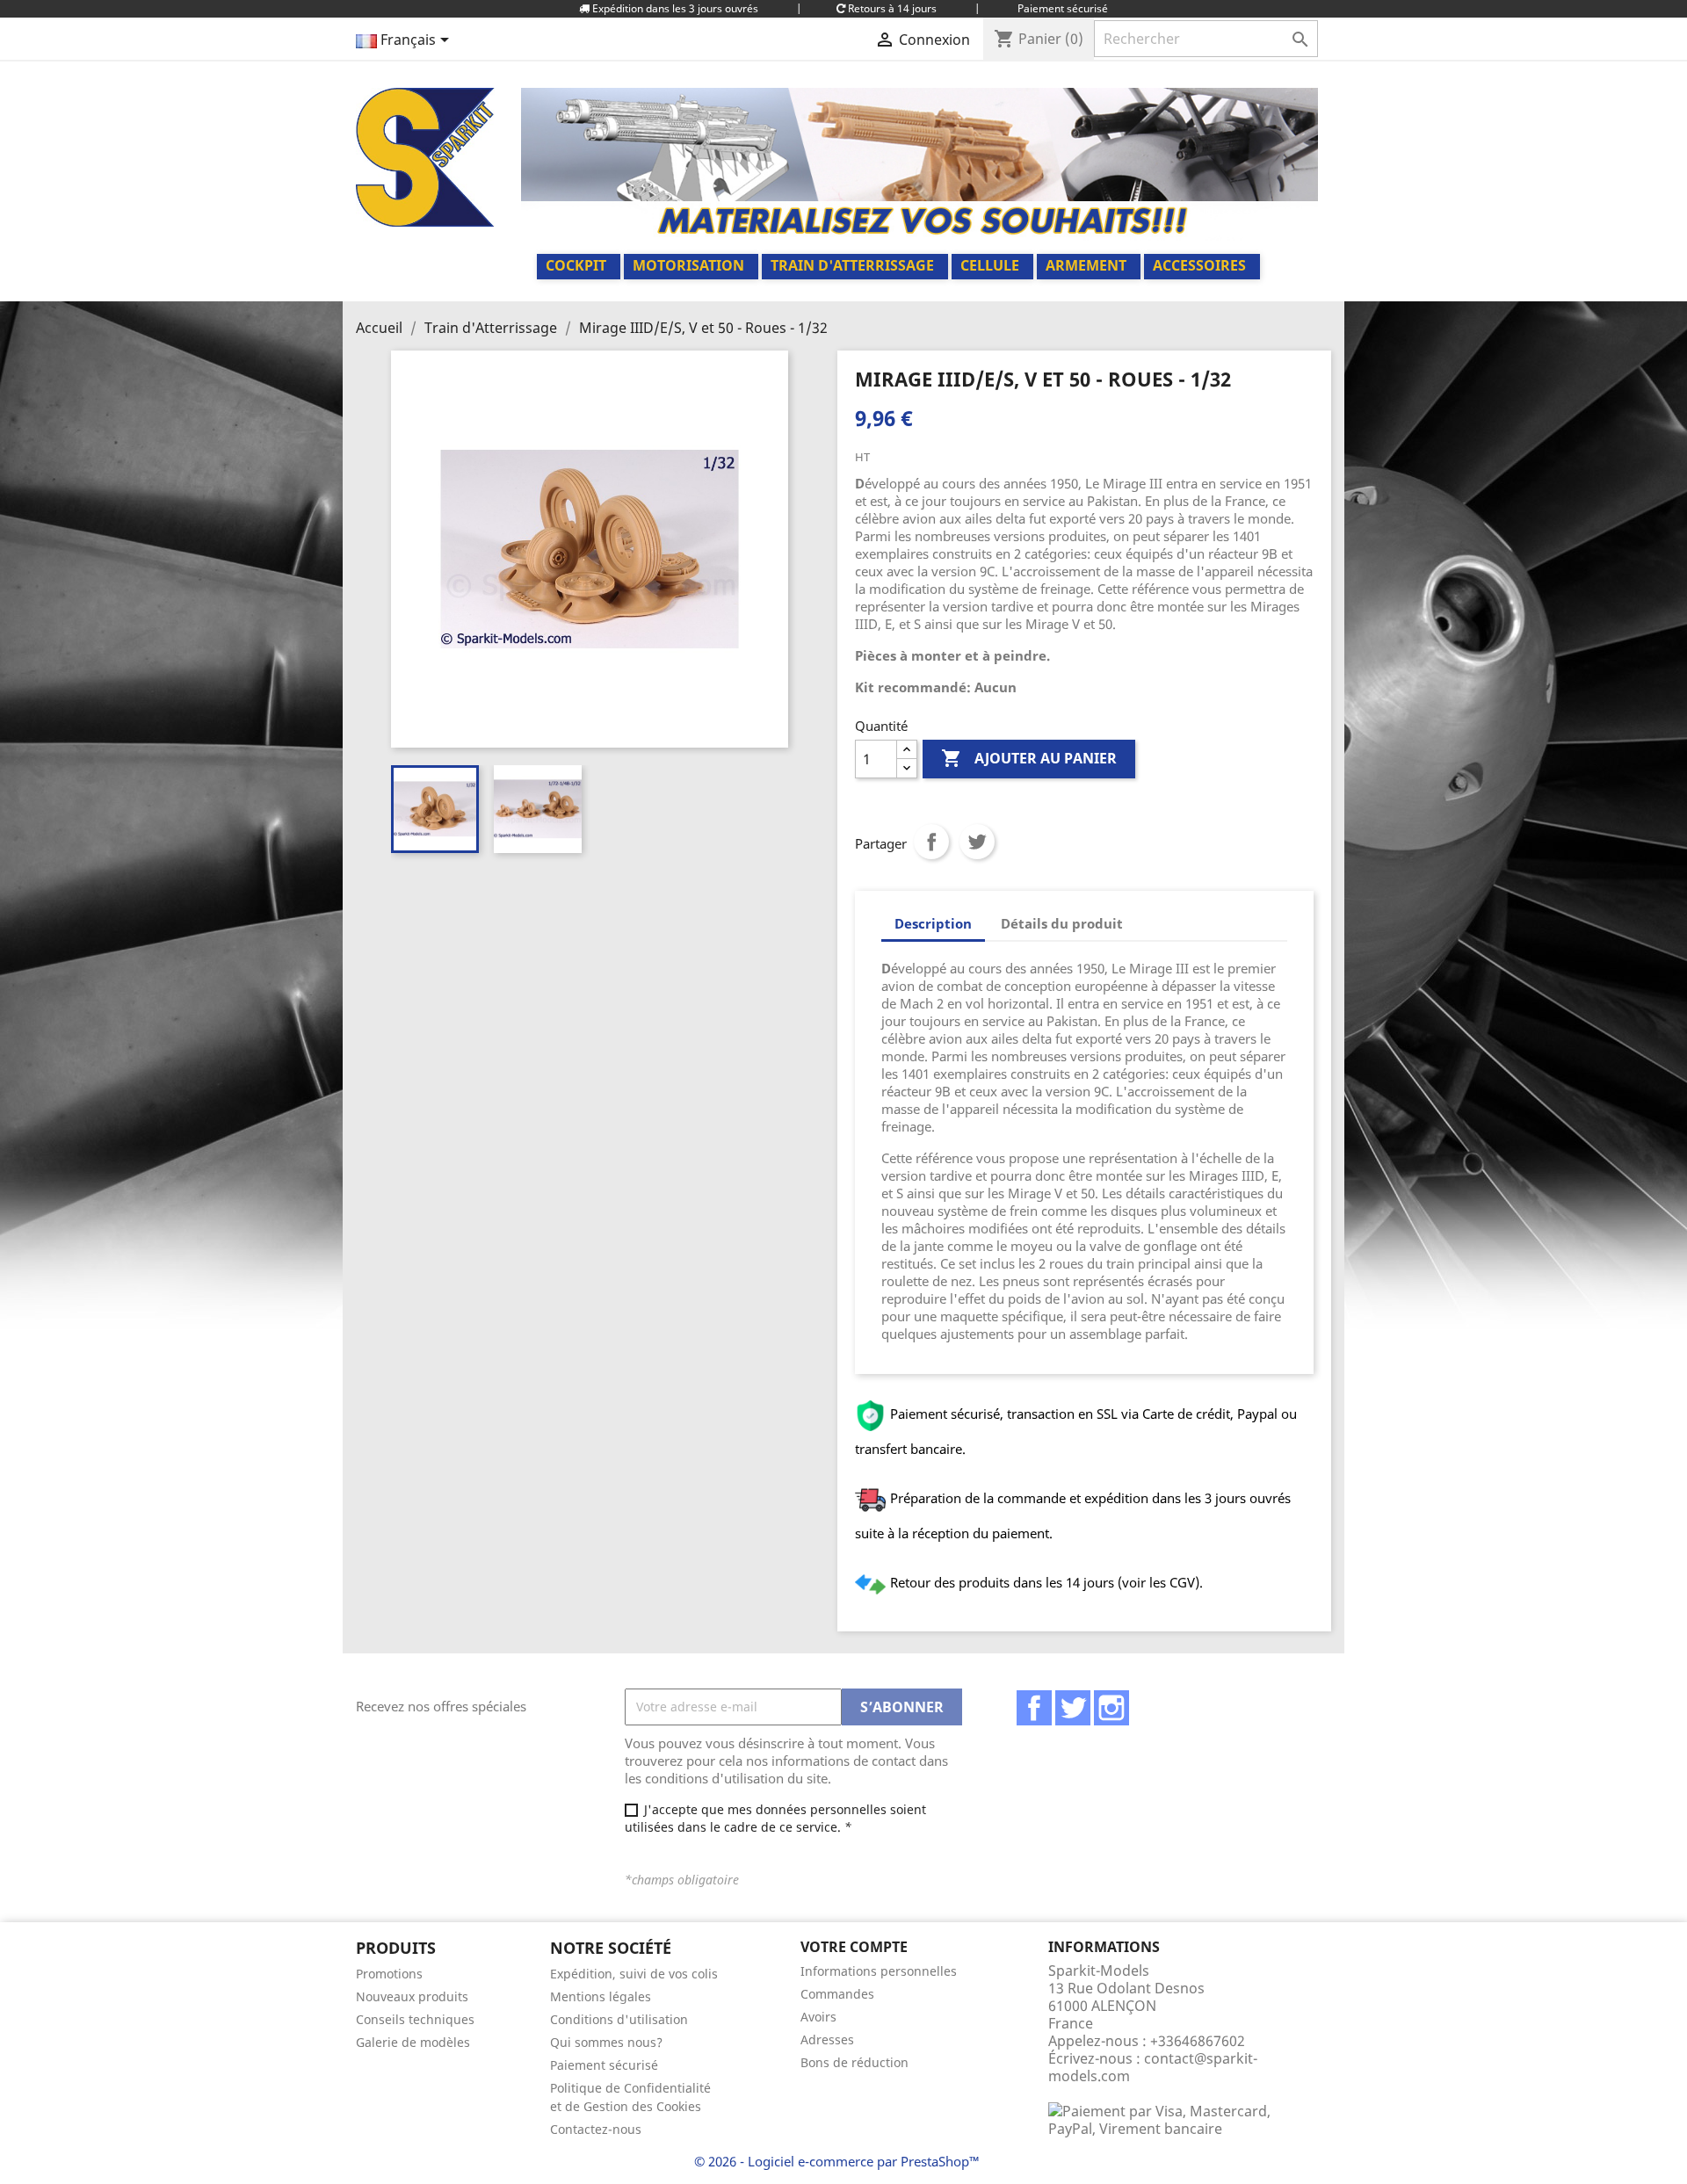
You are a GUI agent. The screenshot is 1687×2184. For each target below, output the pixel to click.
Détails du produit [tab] (1062, 923)
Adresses (827, 2039)
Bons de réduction (854, 2062)
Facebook (1034, 1708)
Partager (931, 842)
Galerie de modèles (413, 2042)
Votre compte (854, 1947)
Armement (1086, 265)
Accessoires (1199, 265)
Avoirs (818, 2017)
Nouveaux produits (412, 1996)
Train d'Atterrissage (852, 265)
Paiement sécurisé (604, 2065)
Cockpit (576, 265)
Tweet (977, 842)
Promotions (389, 1974)
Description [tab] (933, 923)
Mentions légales (601, 1996)
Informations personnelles (879, 1971)
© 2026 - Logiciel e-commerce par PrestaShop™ (837, 2161)
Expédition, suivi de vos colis (634, 1974)
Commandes (837, 1994)
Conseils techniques (415, 2019)
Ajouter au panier (1029, 758)
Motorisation (688, 265)
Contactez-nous (596, 2129)
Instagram (1111, 1708)
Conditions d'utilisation (619, 2019)
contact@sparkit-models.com (1153, 2067)
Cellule (990, 265)
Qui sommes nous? (606, 2042)
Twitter (1073, 1708)
